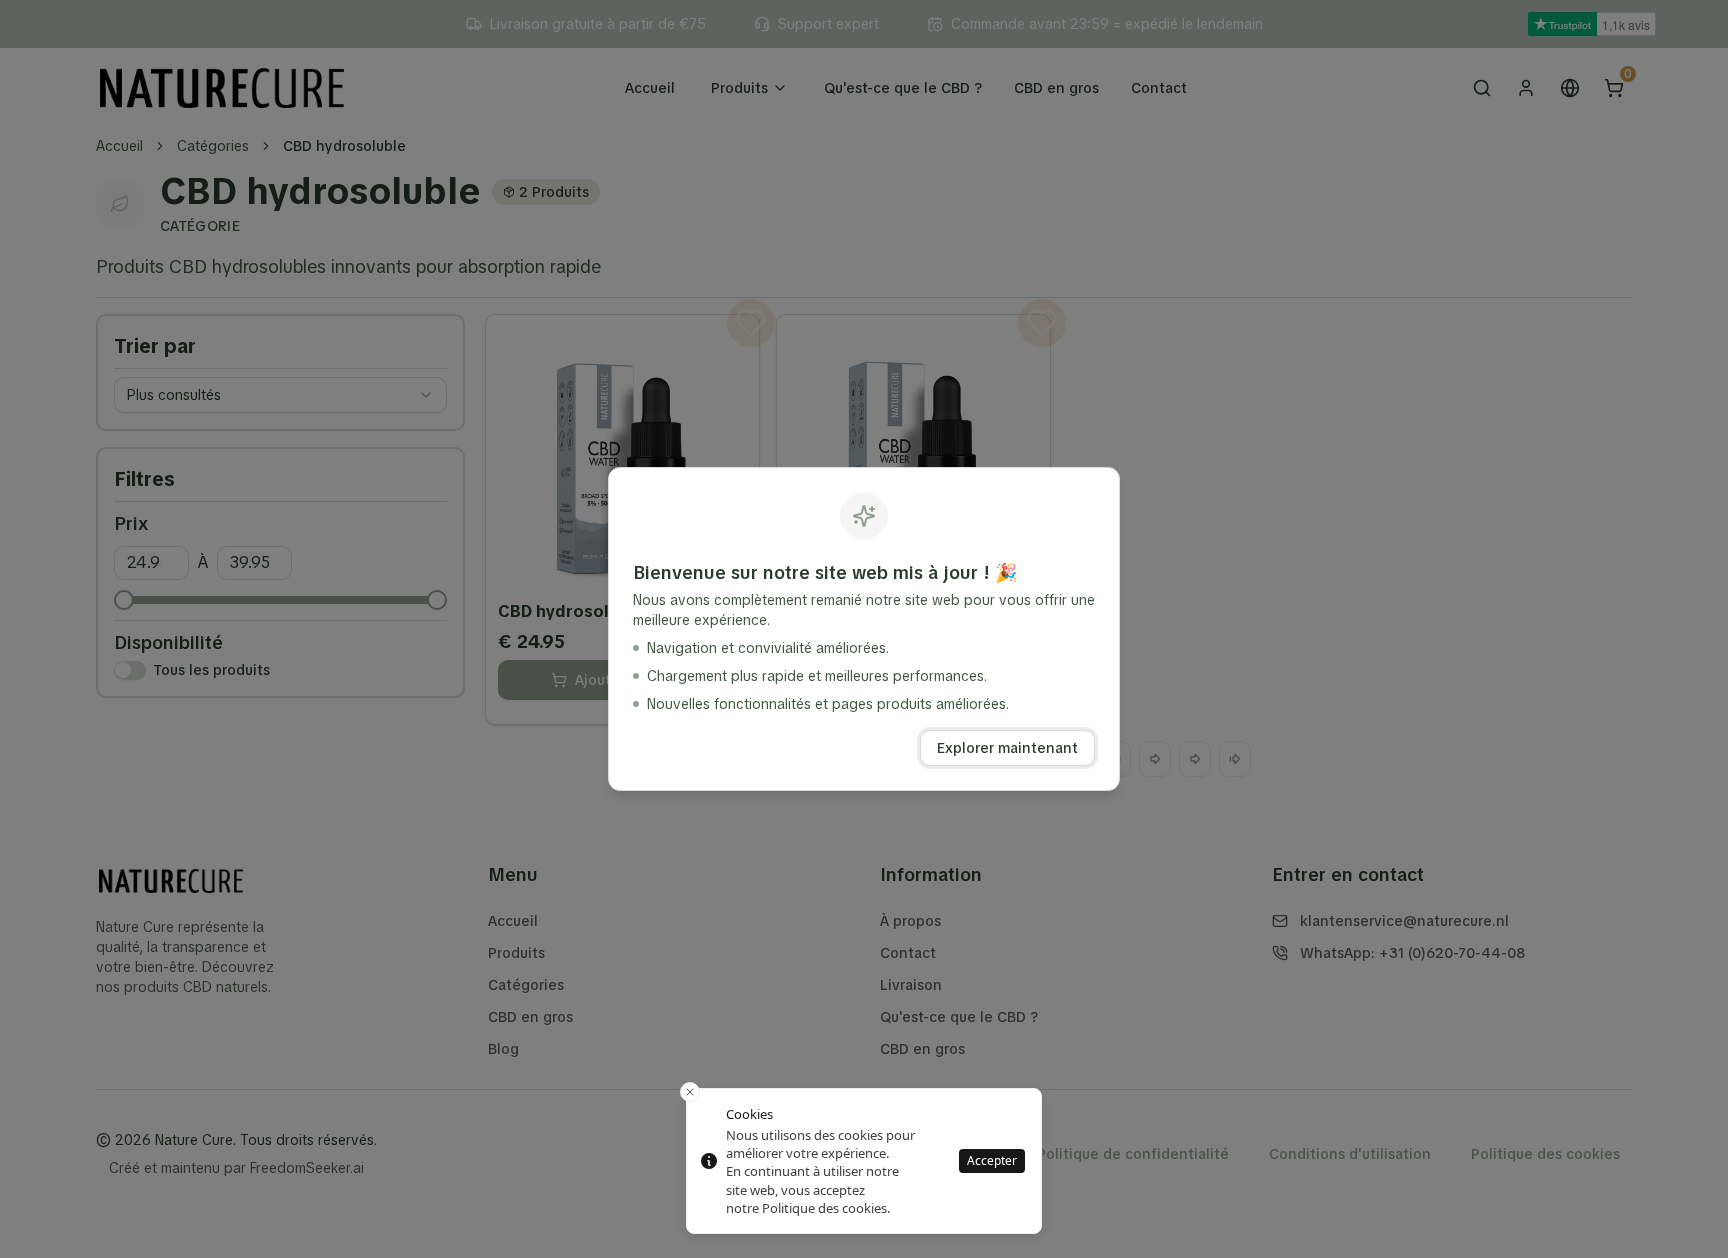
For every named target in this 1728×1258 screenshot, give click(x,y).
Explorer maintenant (1007, 748)
